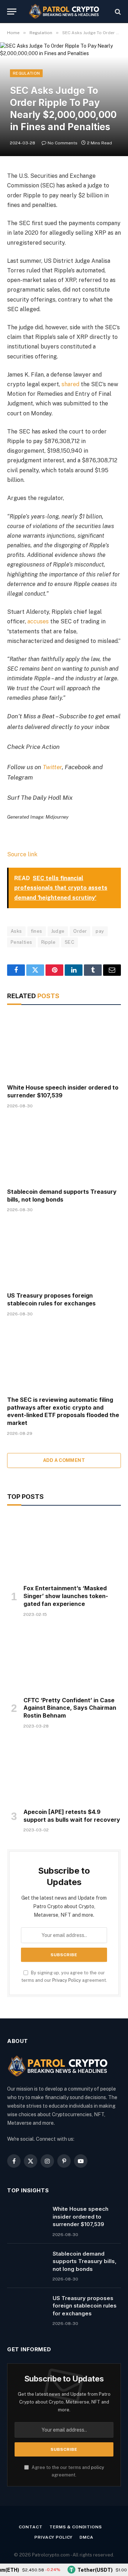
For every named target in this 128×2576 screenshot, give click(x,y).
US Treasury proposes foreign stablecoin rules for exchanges (51, 1299)
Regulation (26, 73)
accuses (38, 621)
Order (80, 931)
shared (70, 384)
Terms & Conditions (76, 2527)
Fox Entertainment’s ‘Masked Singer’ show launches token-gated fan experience (66, 1596)
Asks (16, 931)
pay (100, 931)
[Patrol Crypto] (64, 12)
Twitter (52, 767)
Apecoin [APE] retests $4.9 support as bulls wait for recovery (72, 1816)
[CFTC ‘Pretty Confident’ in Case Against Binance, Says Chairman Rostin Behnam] (64, 1659)
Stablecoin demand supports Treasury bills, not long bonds (62, 1196)
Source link (22, 854)
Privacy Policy (67, 1980)
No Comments (63, 143)
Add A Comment (64, 1460)
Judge (58, 931)
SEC (70, 942)
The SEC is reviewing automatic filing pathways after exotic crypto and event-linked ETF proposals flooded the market (63, 1411)
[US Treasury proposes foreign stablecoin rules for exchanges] (64, 1254)
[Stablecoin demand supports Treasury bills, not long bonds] (64, 1150)
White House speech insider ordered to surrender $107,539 (81, 2216)
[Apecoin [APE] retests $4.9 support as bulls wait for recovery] (64, 1771)
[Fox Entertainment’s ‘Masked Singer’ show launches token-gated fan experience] (64, 1547)
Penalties (22, 942)
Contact (31, 2527)
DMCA (86, 2537)
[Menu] (12, 12)
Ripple (49, 942)
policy (98, 2467)
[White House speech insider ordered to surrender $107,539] (64, 1046)
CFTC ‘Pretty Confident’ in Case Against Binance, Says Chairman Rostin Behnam (70, 1708)
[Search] (117, 12)
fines (37, 931)
